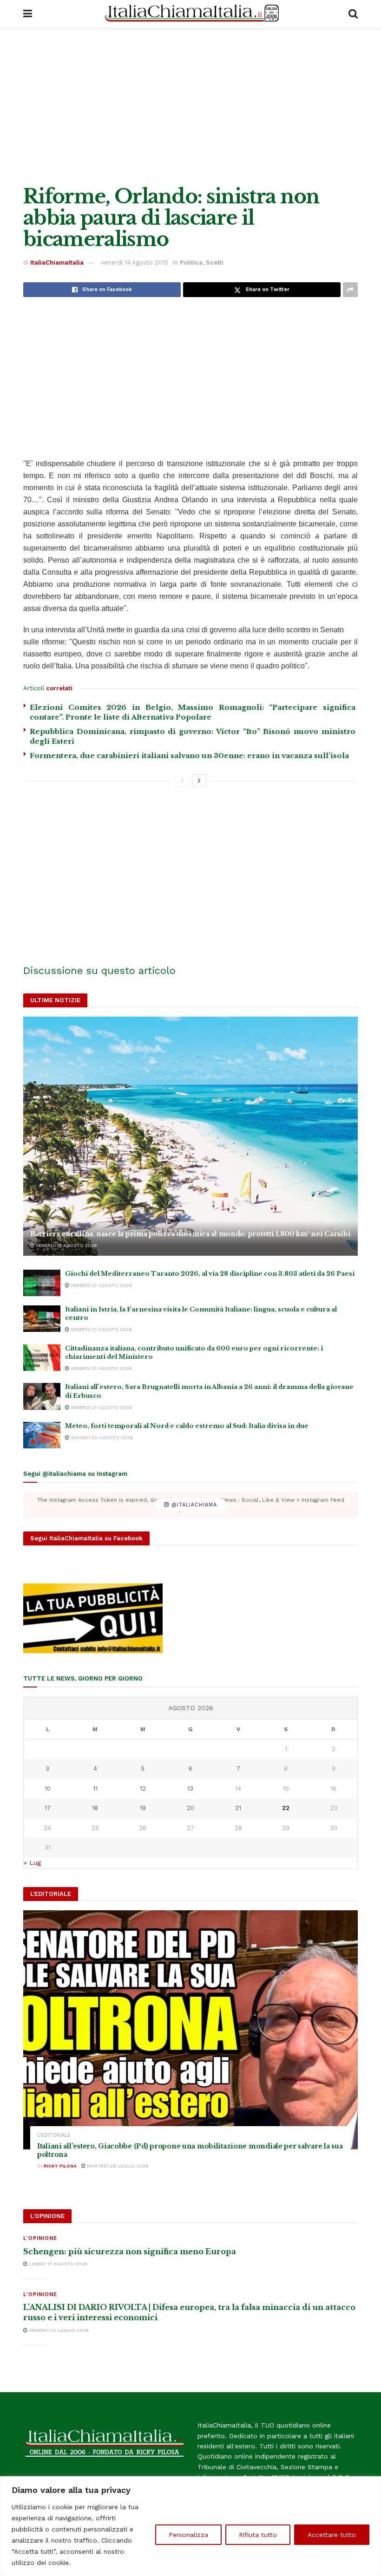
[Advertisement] (190, 107)
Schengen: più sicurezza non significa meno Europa (130, 2252)
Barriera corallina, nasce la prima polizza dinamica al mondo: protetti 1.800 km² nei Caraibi (190, 1234)
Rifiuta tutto (258, 2535)
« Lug (32, 1862)
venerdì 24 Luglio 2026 (58, 2330)
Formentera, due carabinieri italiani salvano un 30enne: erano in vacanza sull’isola (189, 756)
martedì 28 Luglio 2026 (117, 2166)
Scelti (215, 263)
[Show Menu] (28, 14)
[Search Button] (353, 14)
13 (190, 1788)
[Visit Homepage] (190, 14)
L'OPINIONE (40, 2238)
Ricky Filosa (60, 2166)
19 (143, 1808)
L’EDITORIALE (54, 2135)
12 (143, 1788)
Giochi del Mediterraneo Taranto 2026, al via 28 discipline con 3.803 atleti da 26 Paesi (210, 1274)
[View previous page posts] (182, 781)
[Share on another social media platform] (350, 290)
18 (95, 1808)
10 (48, 1788)
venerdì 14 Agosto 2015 (135, 263)
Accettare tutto (332, 2535)
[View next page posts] (199, 781)
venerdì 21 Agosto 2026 (66, 1245)
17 (48, 1808)
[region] (190, 2526)
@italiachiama (193, 1505)
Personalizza (188, 2535)
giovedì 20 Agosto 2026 (101, 1437)
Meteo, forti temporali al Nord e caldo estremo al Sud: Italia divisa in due (187, 1426)
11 (95, 1788)
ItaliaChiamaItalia (57, 263)
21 (238, 1808)
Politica (191, 263)
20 (190, 1808)
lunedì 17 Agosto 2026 (57, 2264)
